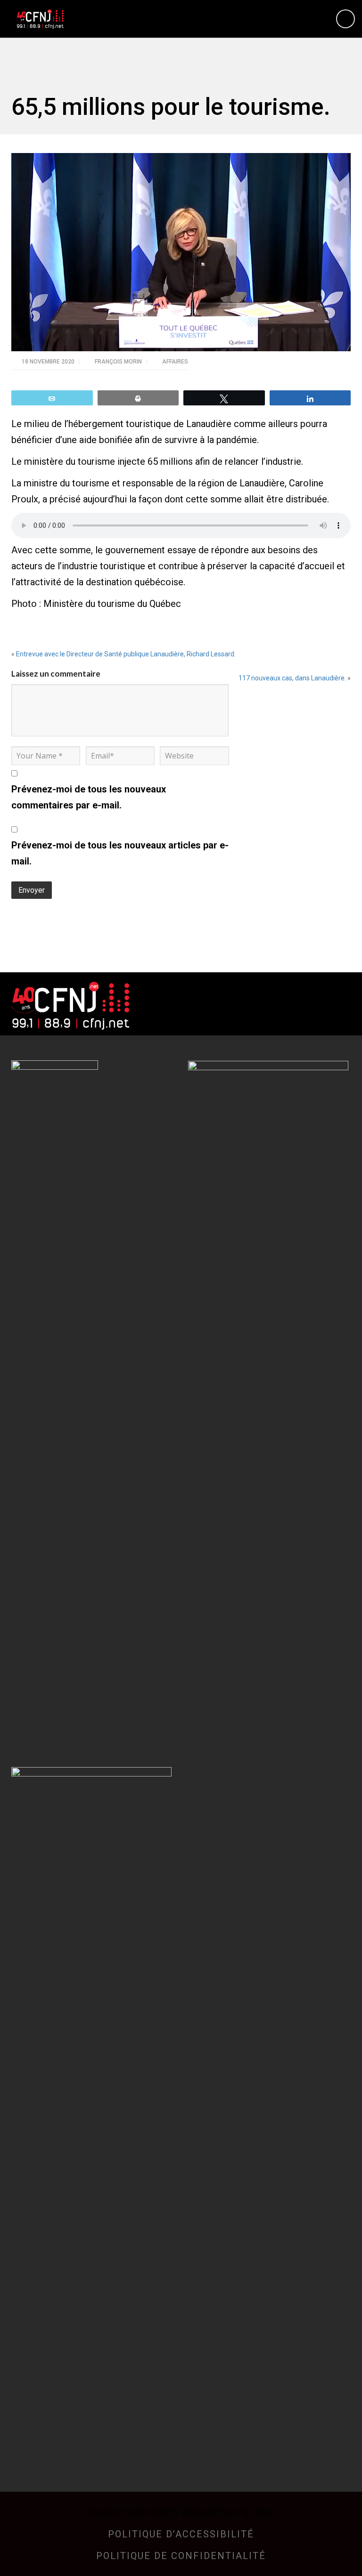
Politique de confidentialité (181, 2556)
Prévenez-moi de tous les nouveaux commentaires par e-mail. (89, 797)
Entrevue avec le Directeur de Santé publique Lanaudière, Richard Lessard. (126, 654)
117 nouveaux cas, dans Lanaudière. (292, 678)
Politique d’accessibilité (181, 2534)
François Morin (119, 362)
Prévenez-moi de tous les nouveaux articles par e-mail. (120, 853)
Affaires (175, 362)
